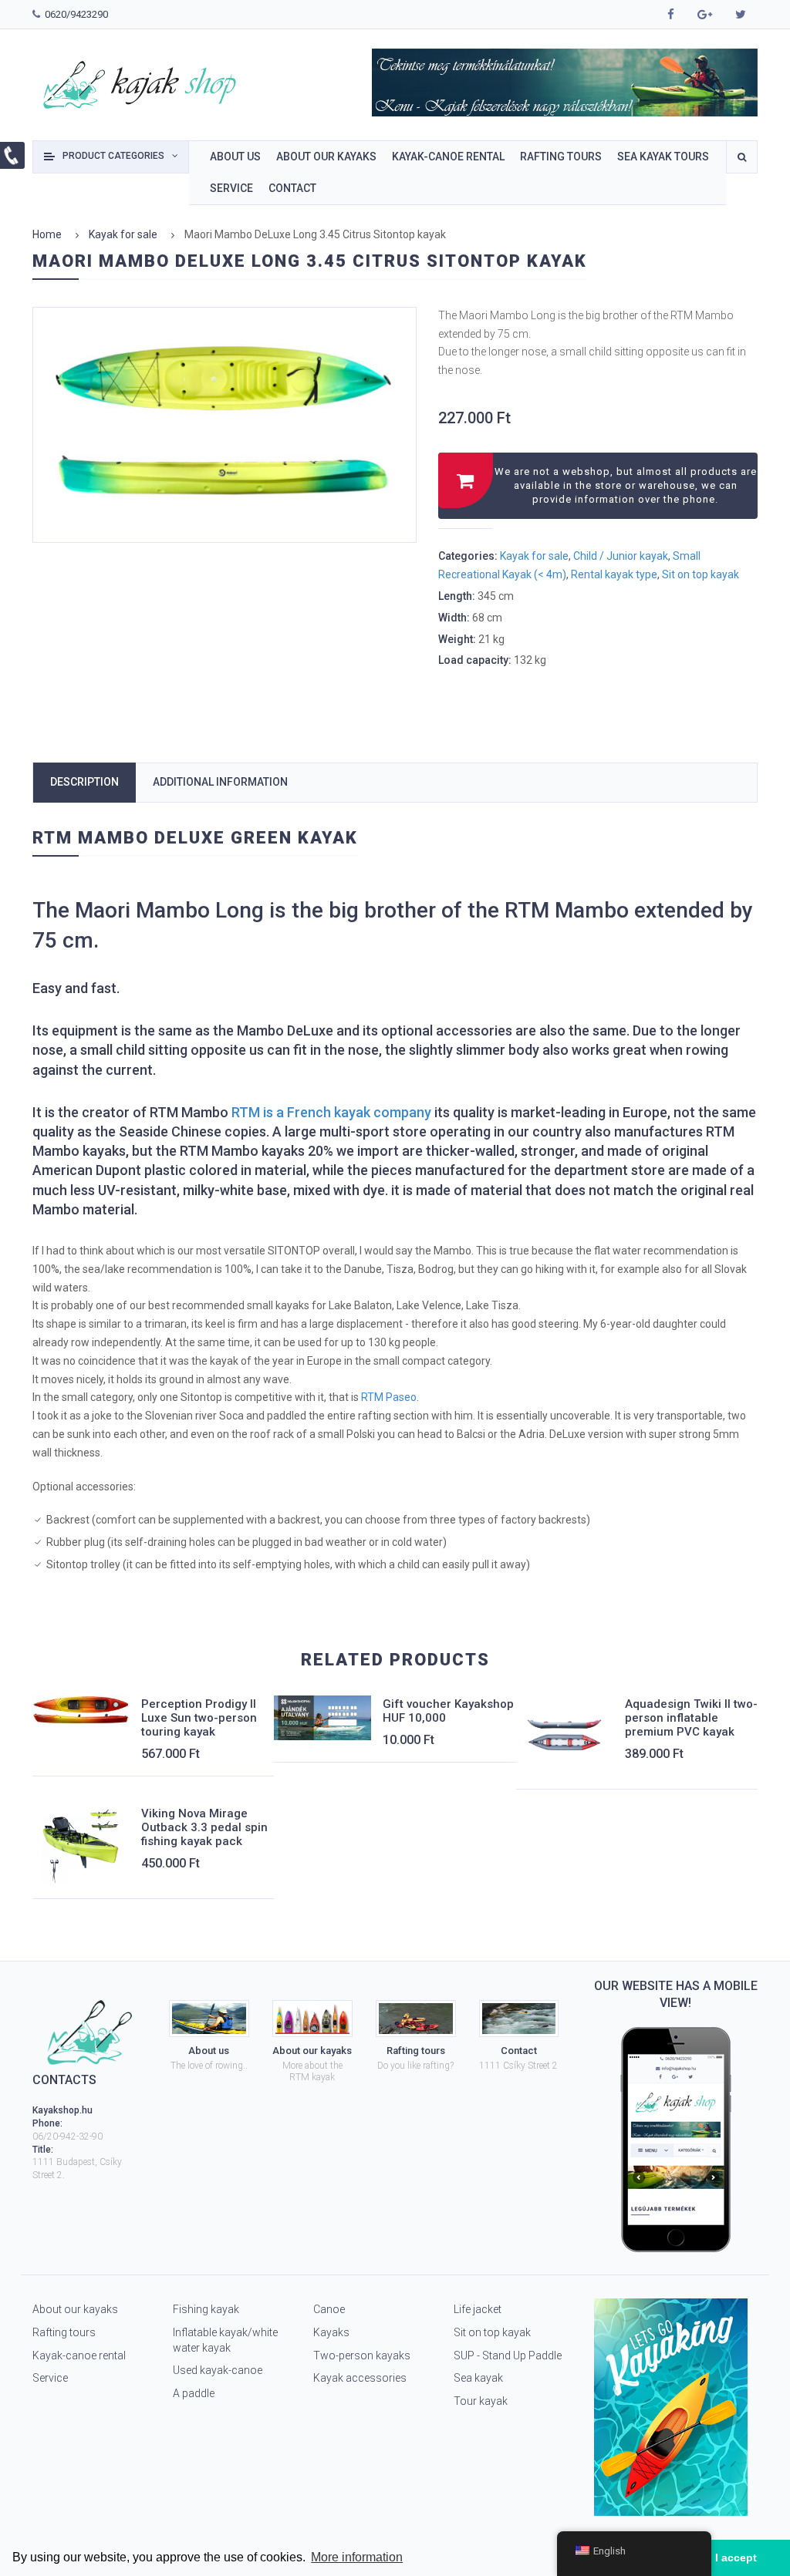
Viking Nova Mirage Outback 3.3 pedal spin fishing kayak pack (204, 1827)
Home (47, 234)
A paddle (194, 2393)
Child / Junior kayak (621, 556)
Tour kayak (481, 2401)
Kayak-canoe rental (79, 2355)
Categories (113, 156)
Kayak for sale (123, 234)
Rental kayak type (614, 574)
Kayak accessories (360, 2378)
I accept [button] (736, 2557)
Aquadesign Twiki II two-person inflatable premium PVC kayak (691, 1718)
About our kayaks (75, 2309)
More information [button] (357, 2557)
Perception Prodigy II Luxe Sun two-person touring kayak (199, 1718)
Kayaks (331, 2332)
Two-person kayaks (362, 2355)
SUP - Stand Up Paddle (508, 2355)
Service (50, 2378)
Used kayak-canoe (218, 2370)
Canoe (329, 2309)
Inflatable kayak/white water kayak (225, 2340)
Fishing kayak (206, 2309)
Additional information (220, 782)
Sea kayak (478, 2378)
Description (84, 782)
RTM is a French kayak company (331, 1112)
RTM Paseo (389, 1397)
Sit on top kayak (701, 574)
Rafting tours (64, 2332)
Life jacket (478, 2309)
